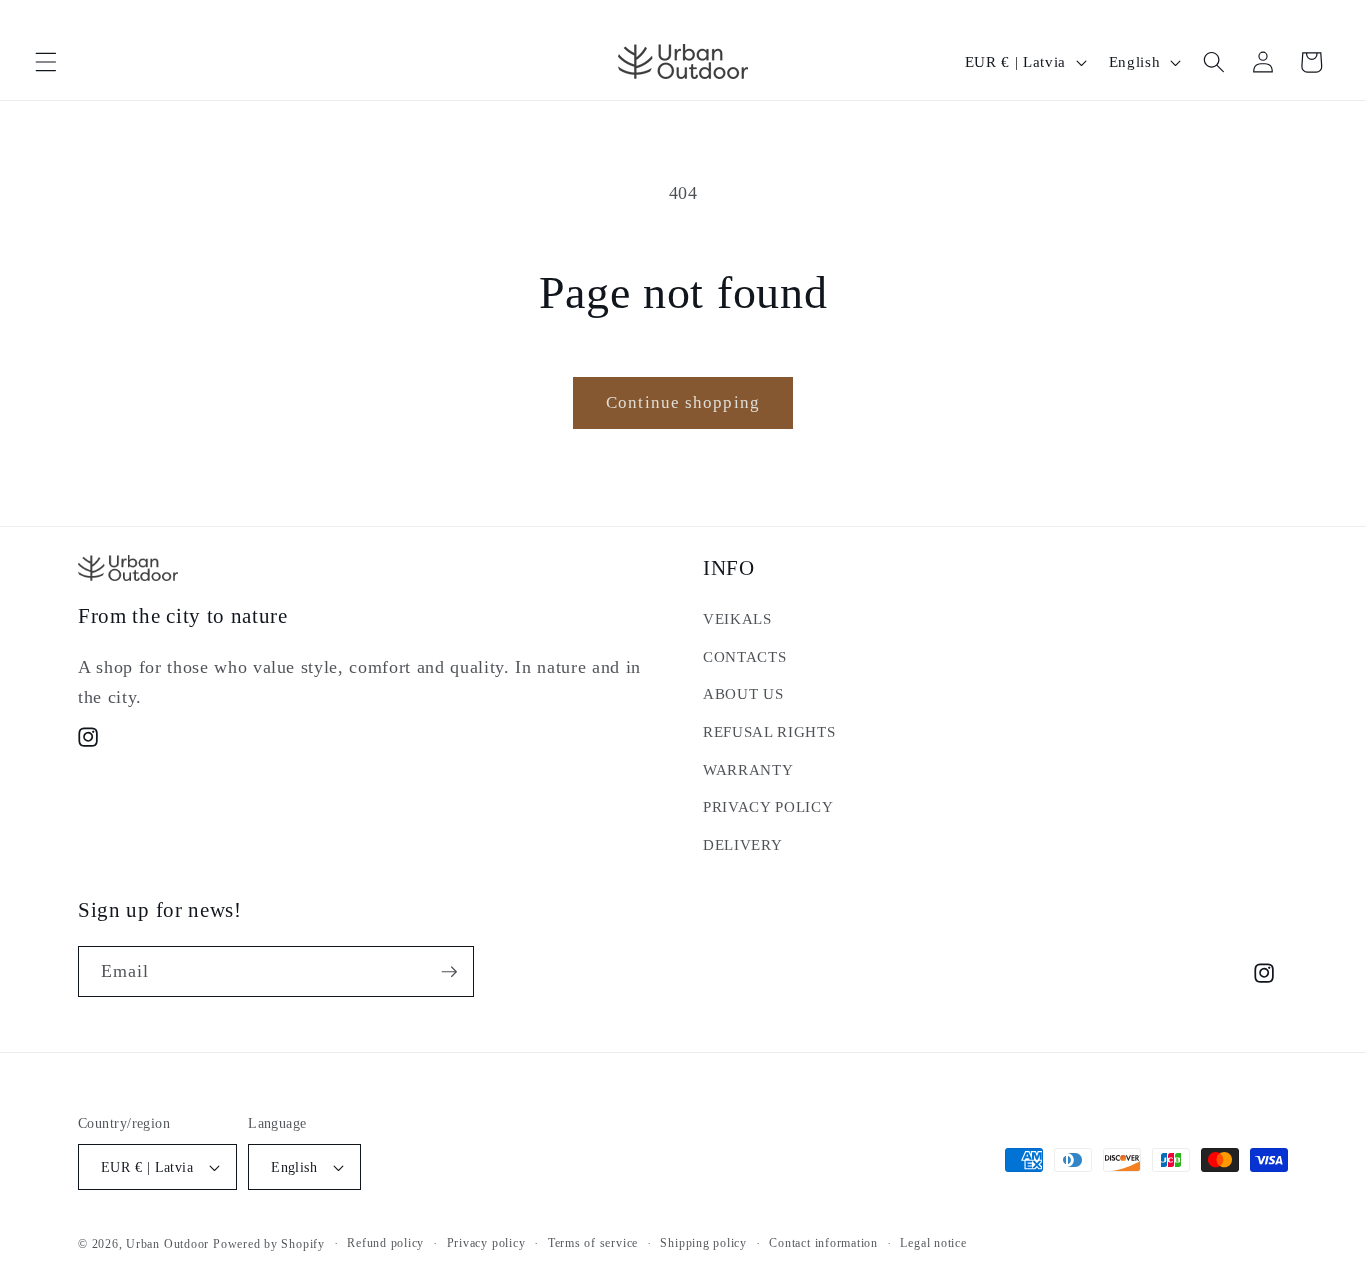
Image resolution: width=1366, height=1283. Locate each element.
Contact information (823, 1243)
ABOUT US (743, 693)
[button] (46, 62)
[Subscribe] (449, 972)
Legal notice (933, 1243)
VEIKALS (737, 618)
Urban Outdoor (167, 1244)
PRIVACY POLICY (768, 806)
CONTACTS (744, 656)
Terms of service (593, 1243)
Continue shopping (683, 402)
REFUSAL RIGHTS (769, 731)
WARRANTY (748, 769)
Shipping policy (703, 1243)
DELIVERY (742, 844)
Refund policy (385, 1243)
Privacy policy (486, 1243)
